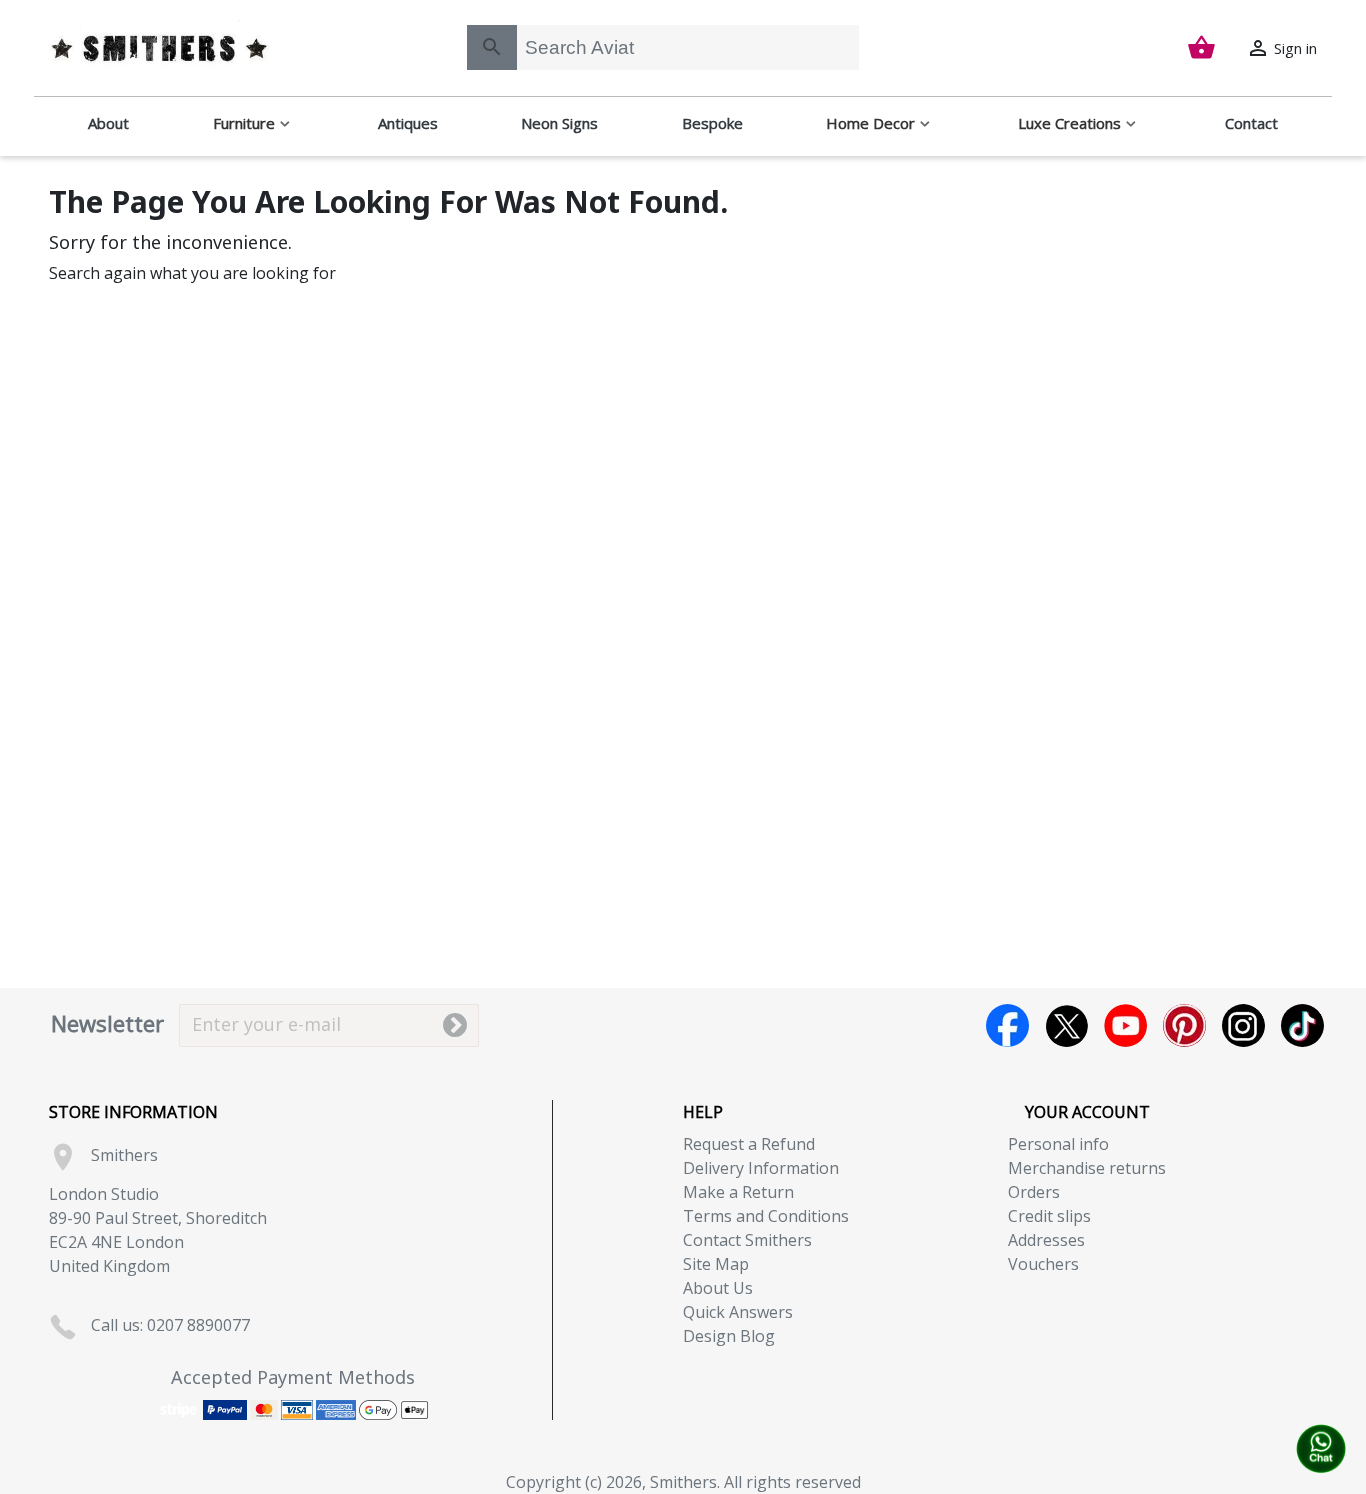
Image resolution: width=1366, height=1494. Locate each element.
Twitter (1066, 1025)
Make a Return (738, 1192)
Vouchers (1043, 1264)
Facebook (1007, 1025)
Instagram (1243, 1025)
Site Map (716, 1264)
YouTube (1125, 1025)
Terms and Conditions (766, 1216)
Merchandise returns (1087, 1168)
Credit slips (1049, 1216)
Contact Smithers (747, 1240)
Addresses (1046, 1240)
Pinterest (1184, 1025)
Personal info (1058, 1144)
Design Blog (729, 1336)
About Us (718, 1288)
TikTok (1302, 1025)
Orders (1034, 1192)
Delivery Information (761, 1168)
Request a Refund (749, 1144)
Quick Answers (738, 1312)
